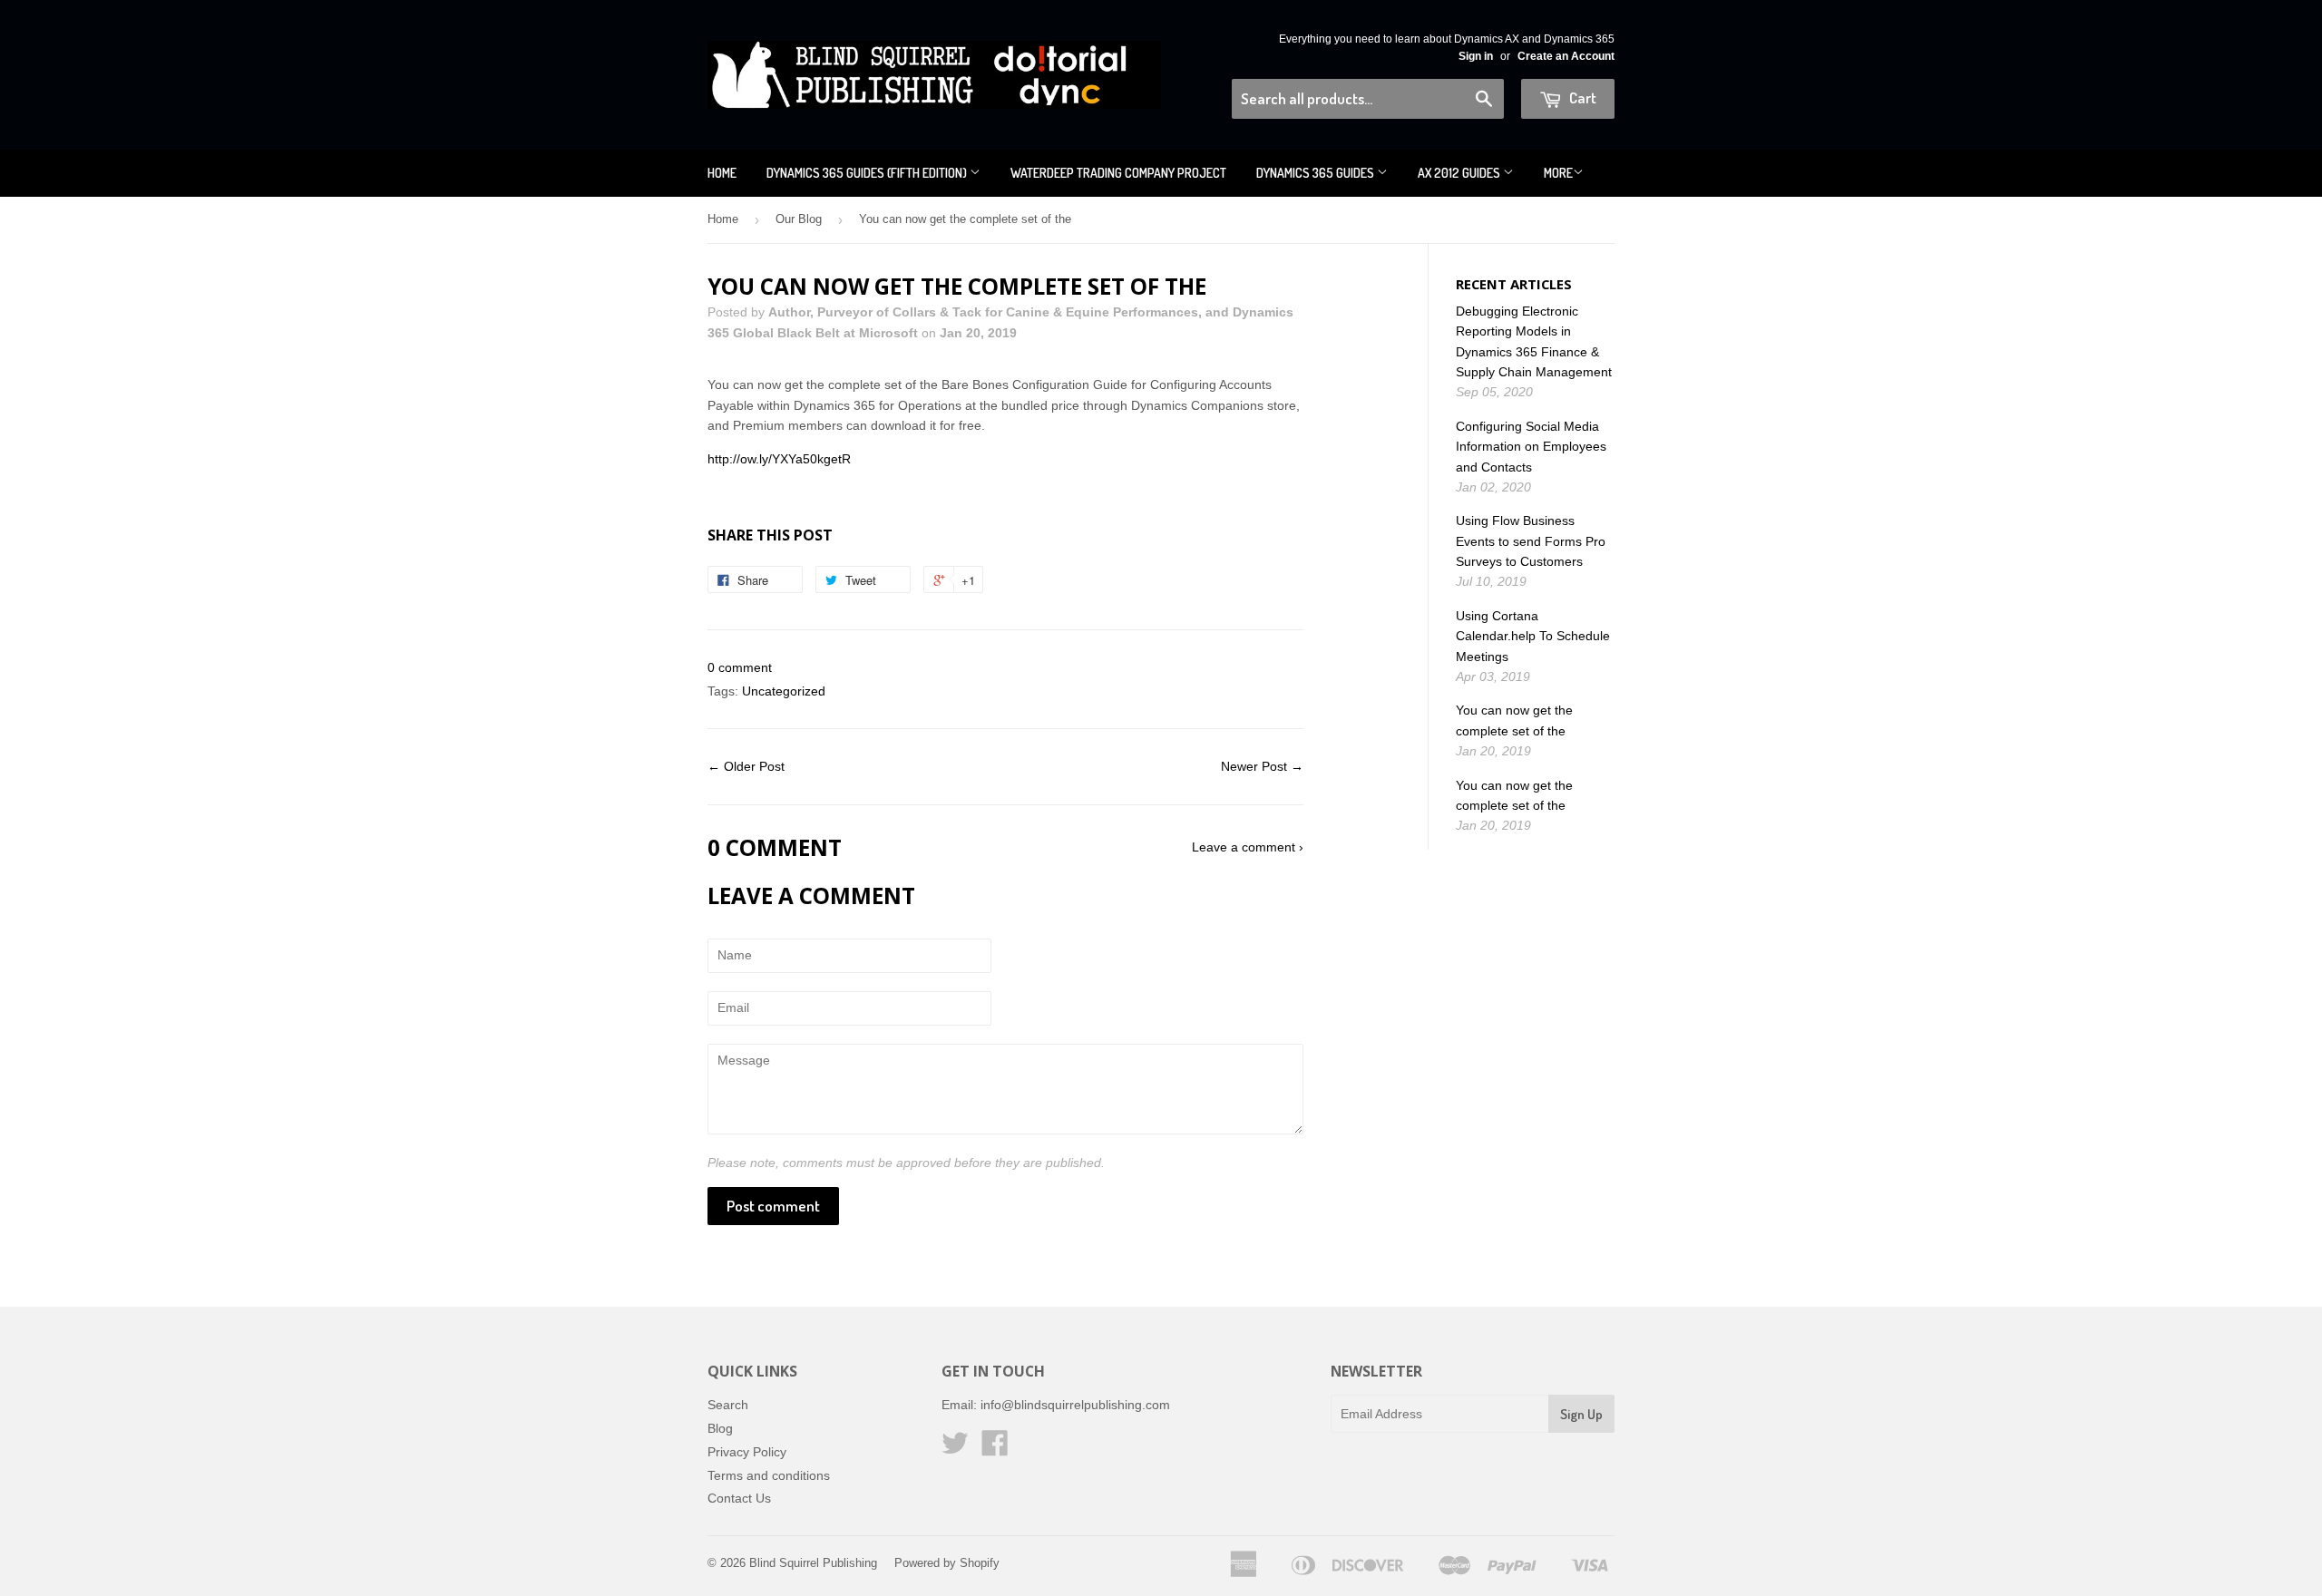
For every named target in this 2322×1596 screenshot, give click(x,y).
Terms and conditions (769, 1475)
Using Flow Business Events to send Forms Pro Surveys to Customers (1531, 541)
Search (728, 1405)
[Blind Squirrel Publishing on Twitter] (955, 1449)
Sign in (1476, 56)
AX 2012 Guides (1460, 173)
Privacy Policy (747, 1452)
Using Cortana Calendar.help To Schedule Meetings (1533, 636)
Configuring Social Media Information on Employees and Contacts (1531, 447)
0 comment (740, 667)
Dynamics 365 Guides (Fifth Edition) (868, 173)
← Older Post (746, 766)
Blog (720, 1428)
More (1558, 173)
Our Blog (799, 219)
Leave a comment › (1248, 847)
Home (722, 173)
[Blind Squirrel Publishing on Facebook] (995, 1449)
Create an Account (1566, 56)
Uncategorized (784, 691)
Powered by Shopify (947, 1563)
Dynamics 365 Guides (1317, 173)
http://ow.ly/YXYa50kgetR (779, 459)
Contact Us (739, 1498)
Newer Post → (1262, 766)
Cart (1581, 97)
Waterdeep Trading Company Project (1118, 173)
